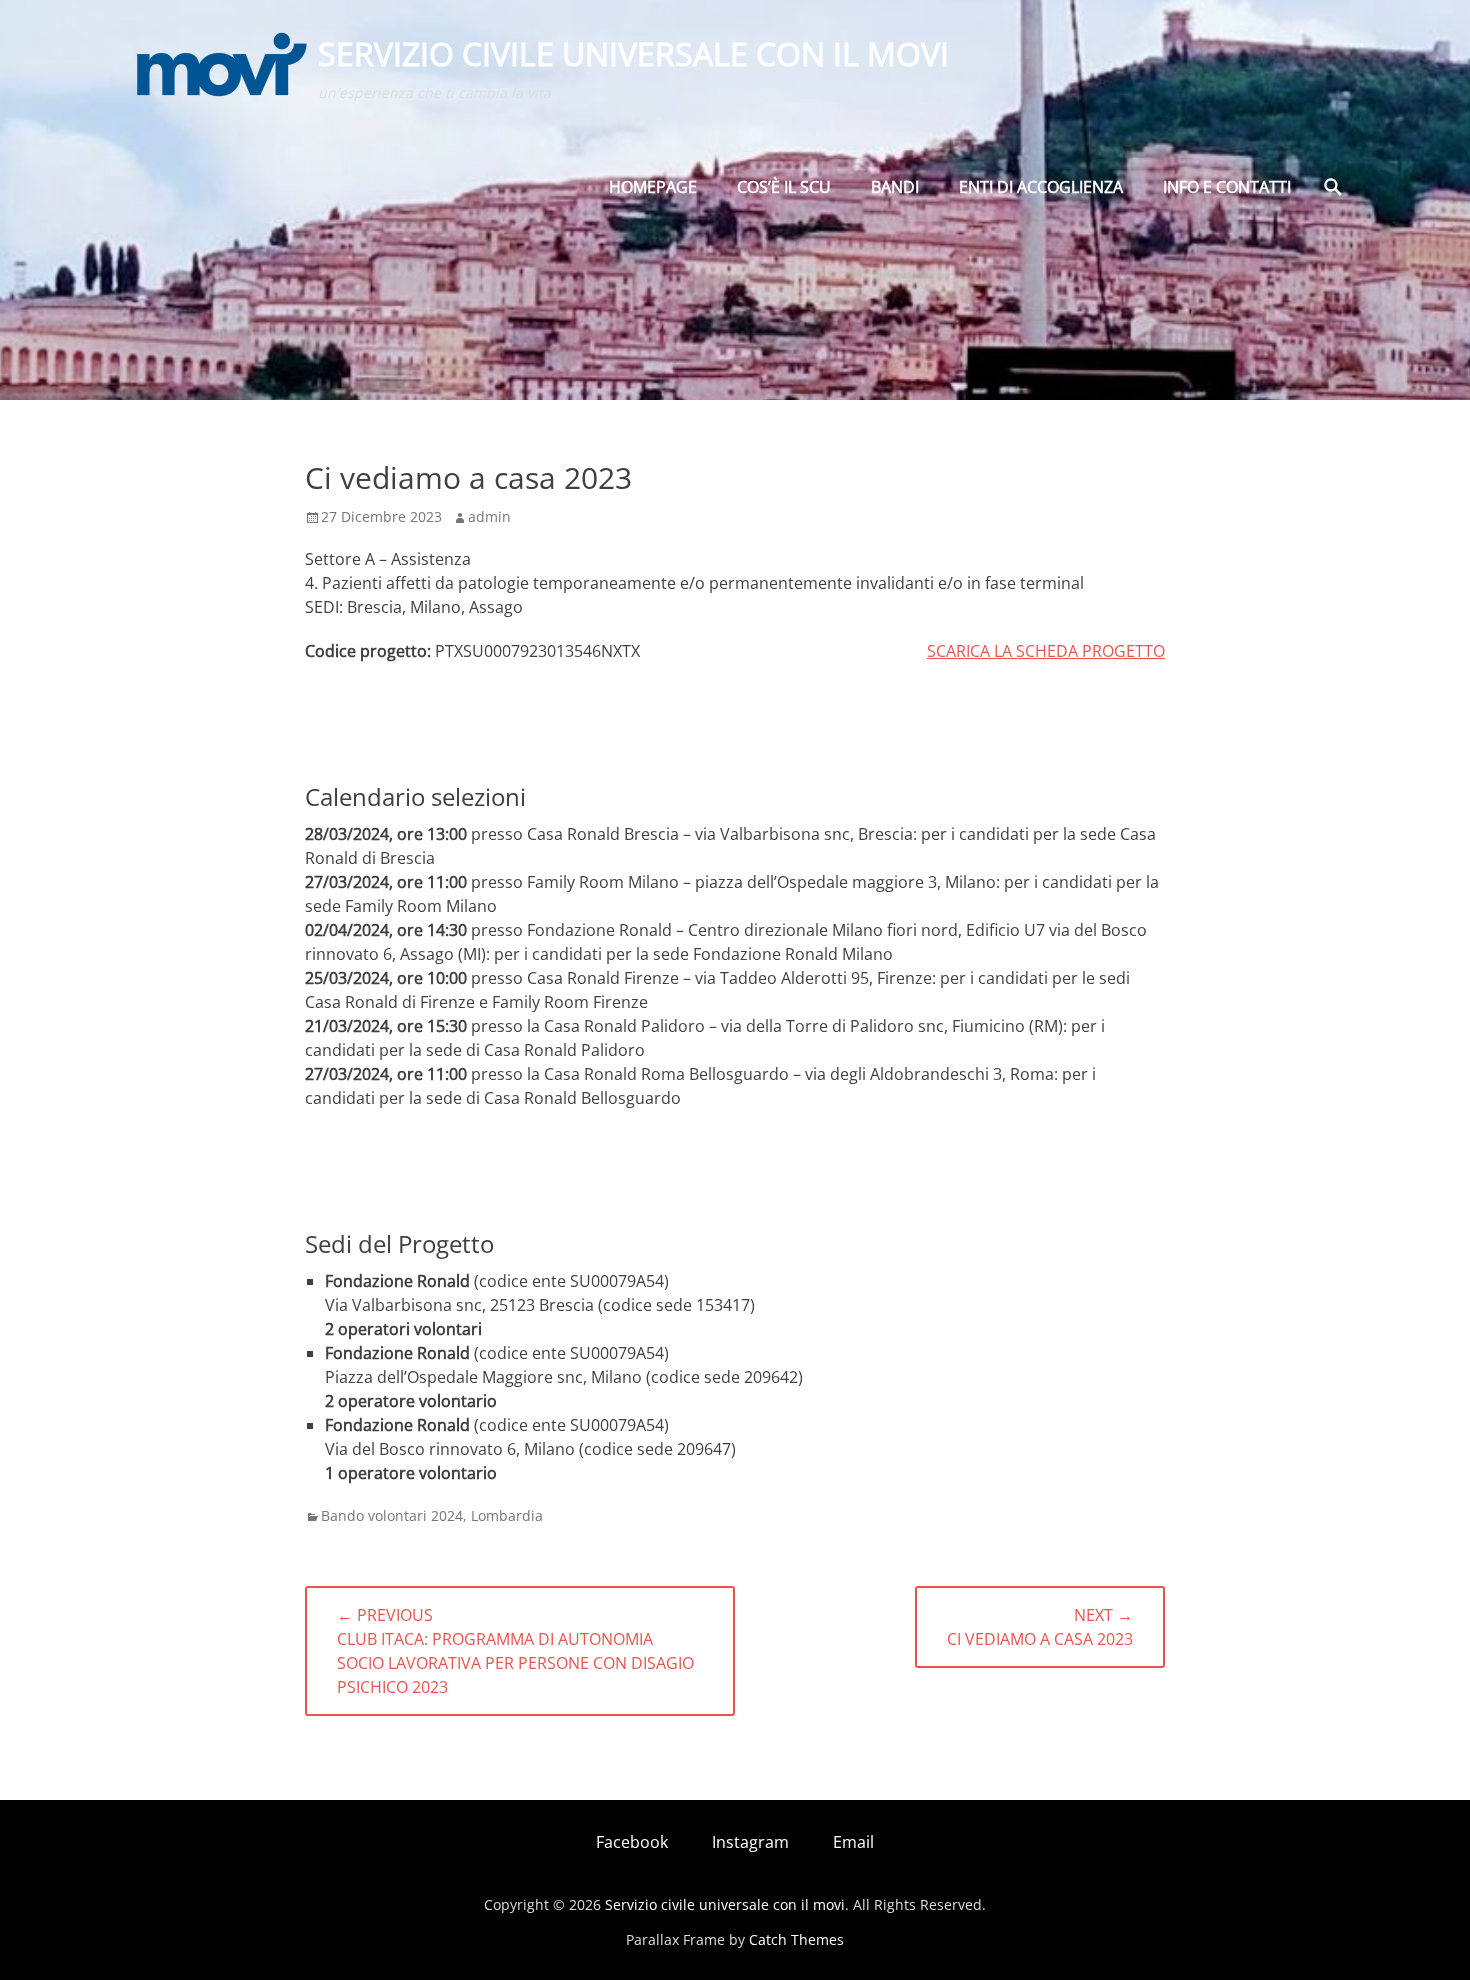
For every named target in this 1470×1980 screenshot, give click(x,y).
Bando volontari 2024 (392, 1515)
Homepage (653, 187)
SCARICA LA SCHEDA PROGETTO (1046, 651)
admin (489, 516)
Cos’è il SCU (784, 187)
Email (853, 1842)
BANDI (895, 187)
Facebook (632, 1842)
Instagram (750, 1842)
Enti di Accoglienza (1041, 187)
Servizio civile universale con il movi (633, 53)
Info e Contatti (1227, 187)
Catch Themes (796, 1939)
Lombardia (507, 1515)
